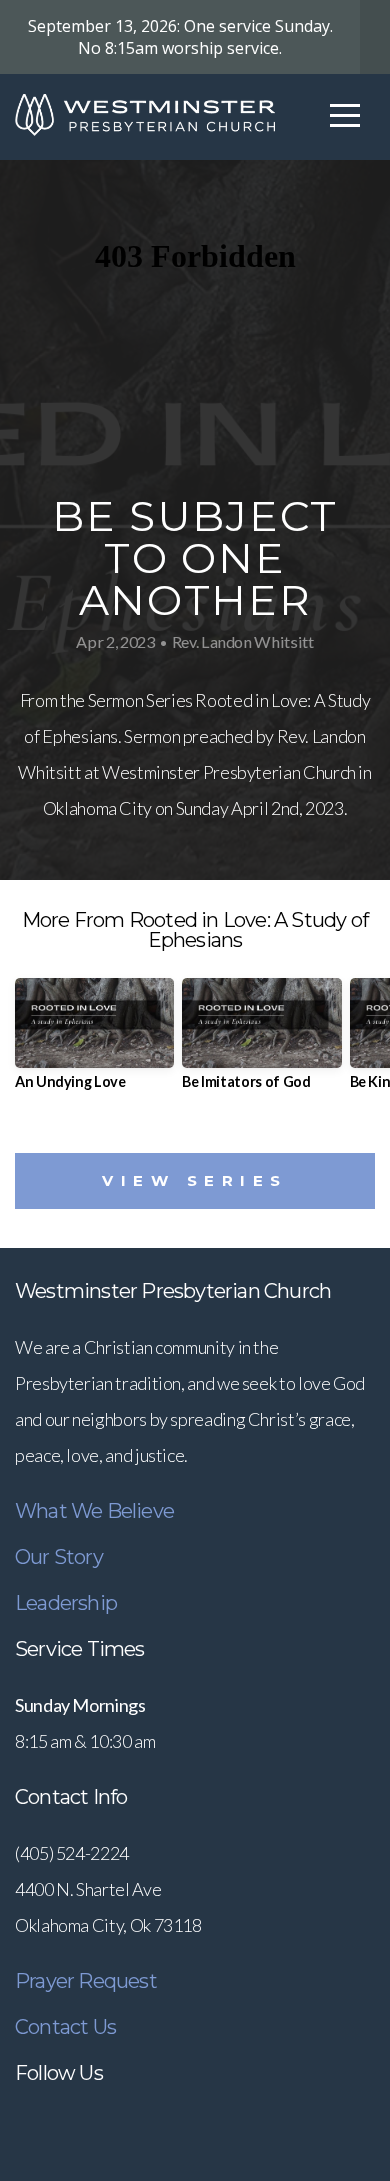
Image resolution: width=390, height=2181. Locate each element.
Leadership (66, 1603)
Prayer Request (86, 1981)
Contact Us (65, 2027)
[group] (94, 1041)
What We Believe (94, 1511)
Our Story (59, 1557)
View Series (195, 1180)
